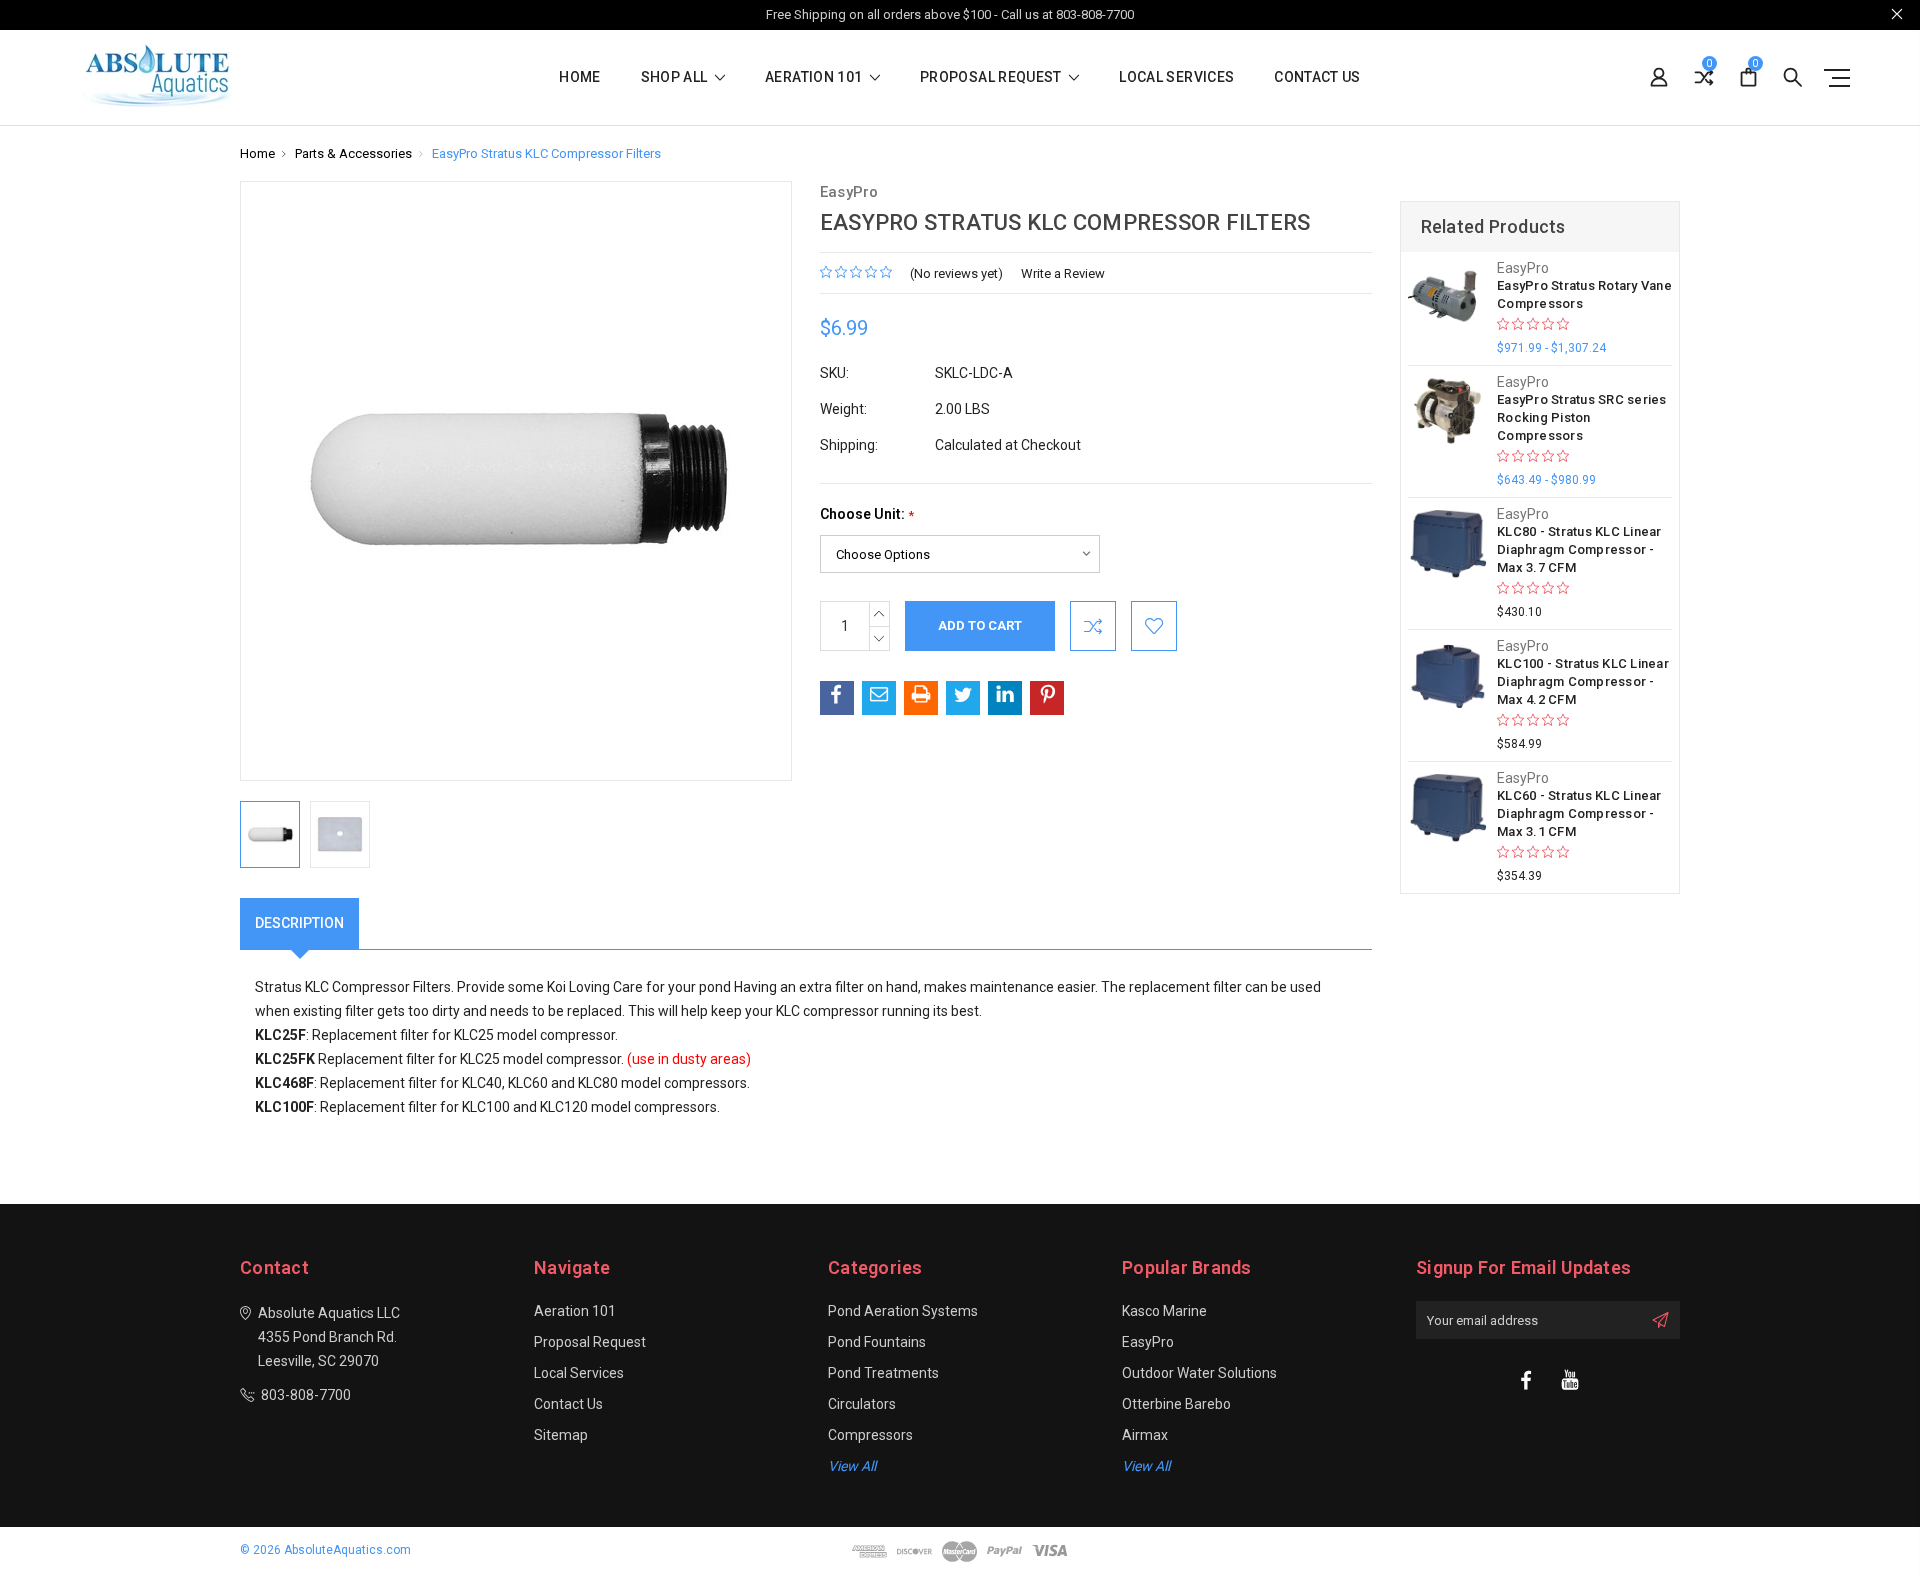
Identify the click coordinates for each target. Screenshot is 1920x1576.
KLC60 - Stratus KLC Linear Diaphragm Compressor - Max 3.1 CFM (1579, 813)
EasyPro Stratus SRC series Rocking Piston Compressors (1582, 417)
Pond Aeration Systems (903, 1311)
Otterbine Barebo (1176, 1404)
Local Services (1176, 77)
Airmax (1145, 1435)
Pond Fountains (877, 1342)
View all (852, 1466)
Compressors (870, 1435)
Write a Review (1063, 273)
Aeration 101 (815, 77)
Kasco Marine (1164, 1311)
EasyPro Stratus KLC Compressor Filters (546, 153)
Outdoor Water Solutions (1199, 1373)
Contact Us (1317, 77)
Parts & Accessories (353, 153)
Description (299, 923)
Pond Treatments (883, 1373)
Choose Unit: (867, 514)
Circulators (862, 1404)
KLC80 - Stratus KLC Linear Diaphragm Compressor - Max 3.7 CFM (1579, 549)
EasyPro (1148, 1342)
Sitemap (561, 1435)
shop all (676, 77)
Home (579, 77)
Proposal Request (992, 77)
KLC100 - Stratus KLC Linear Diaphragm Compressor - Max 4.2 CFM (1583, 681)
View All (1146, 1466)
